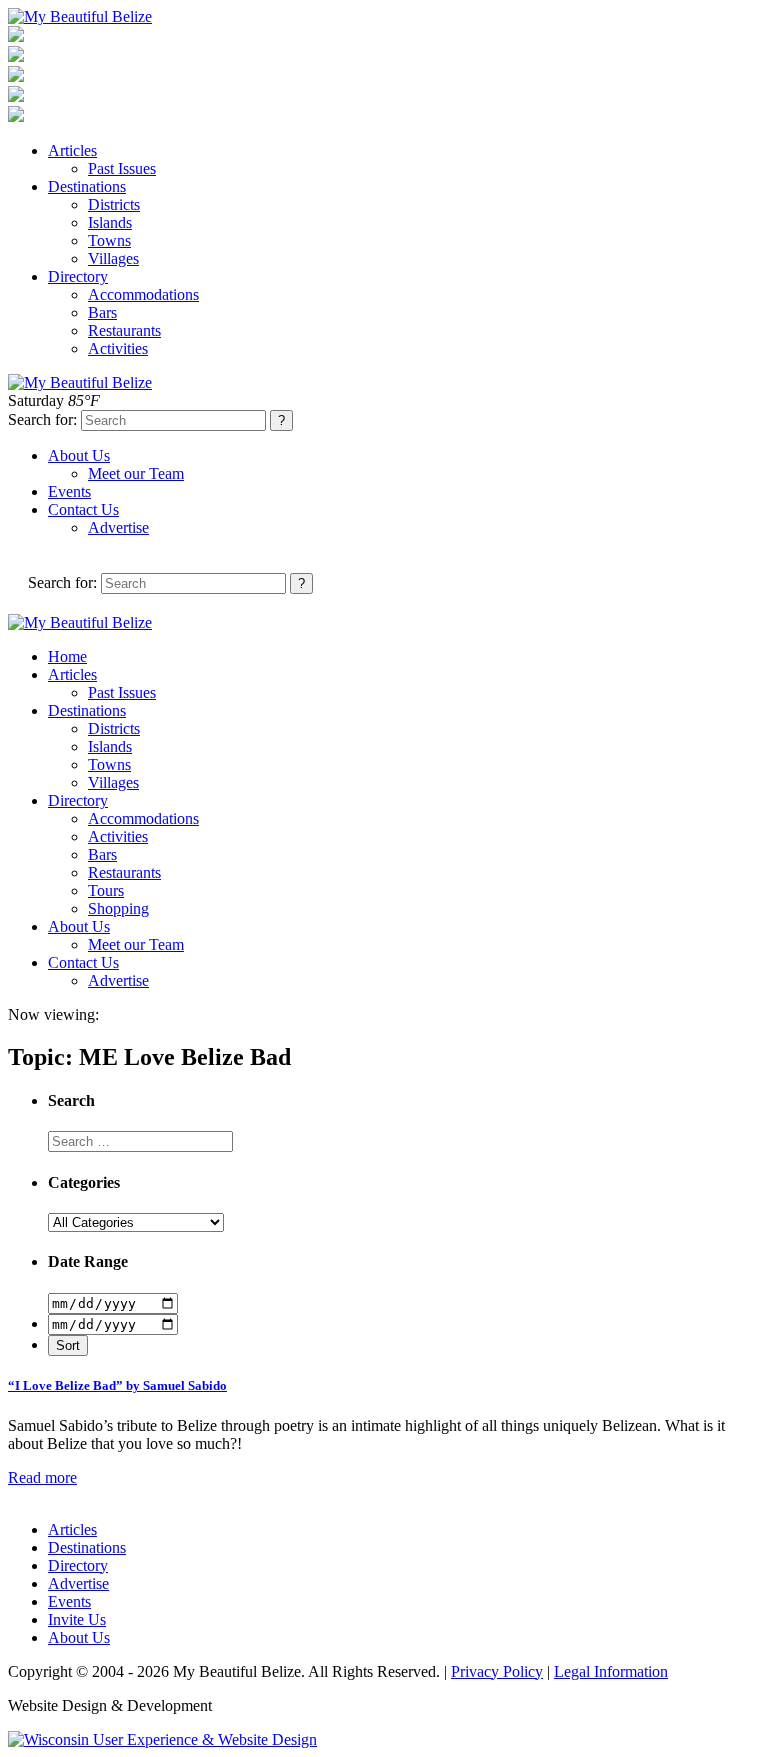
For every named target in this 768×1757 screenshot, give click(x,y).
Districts (114, 204)
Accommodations (143, 294)
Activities (118, 348)
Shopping (118, 908)
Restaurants (124, 330)
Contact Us (83, 509)
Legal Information (611, 1671)
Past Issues (122, 168)
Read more (42, 1477)
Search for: (42, 419)
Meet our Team (136, 473)
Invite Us (77, 1619)
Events (69, 491)
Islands (110, 222)
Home (67, 656)
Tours (106, 890)
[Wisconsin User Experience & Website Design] (162, 1739)
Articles (72, 150)
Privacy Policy (497, 1671)
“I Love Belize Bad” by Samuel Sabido (117, 1385)
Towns (109, 240)
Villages (113, 258)
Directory (78, 276)
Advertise (118, 527)
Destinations (87, 186)
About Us (79, 455)
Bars (102, 312)
